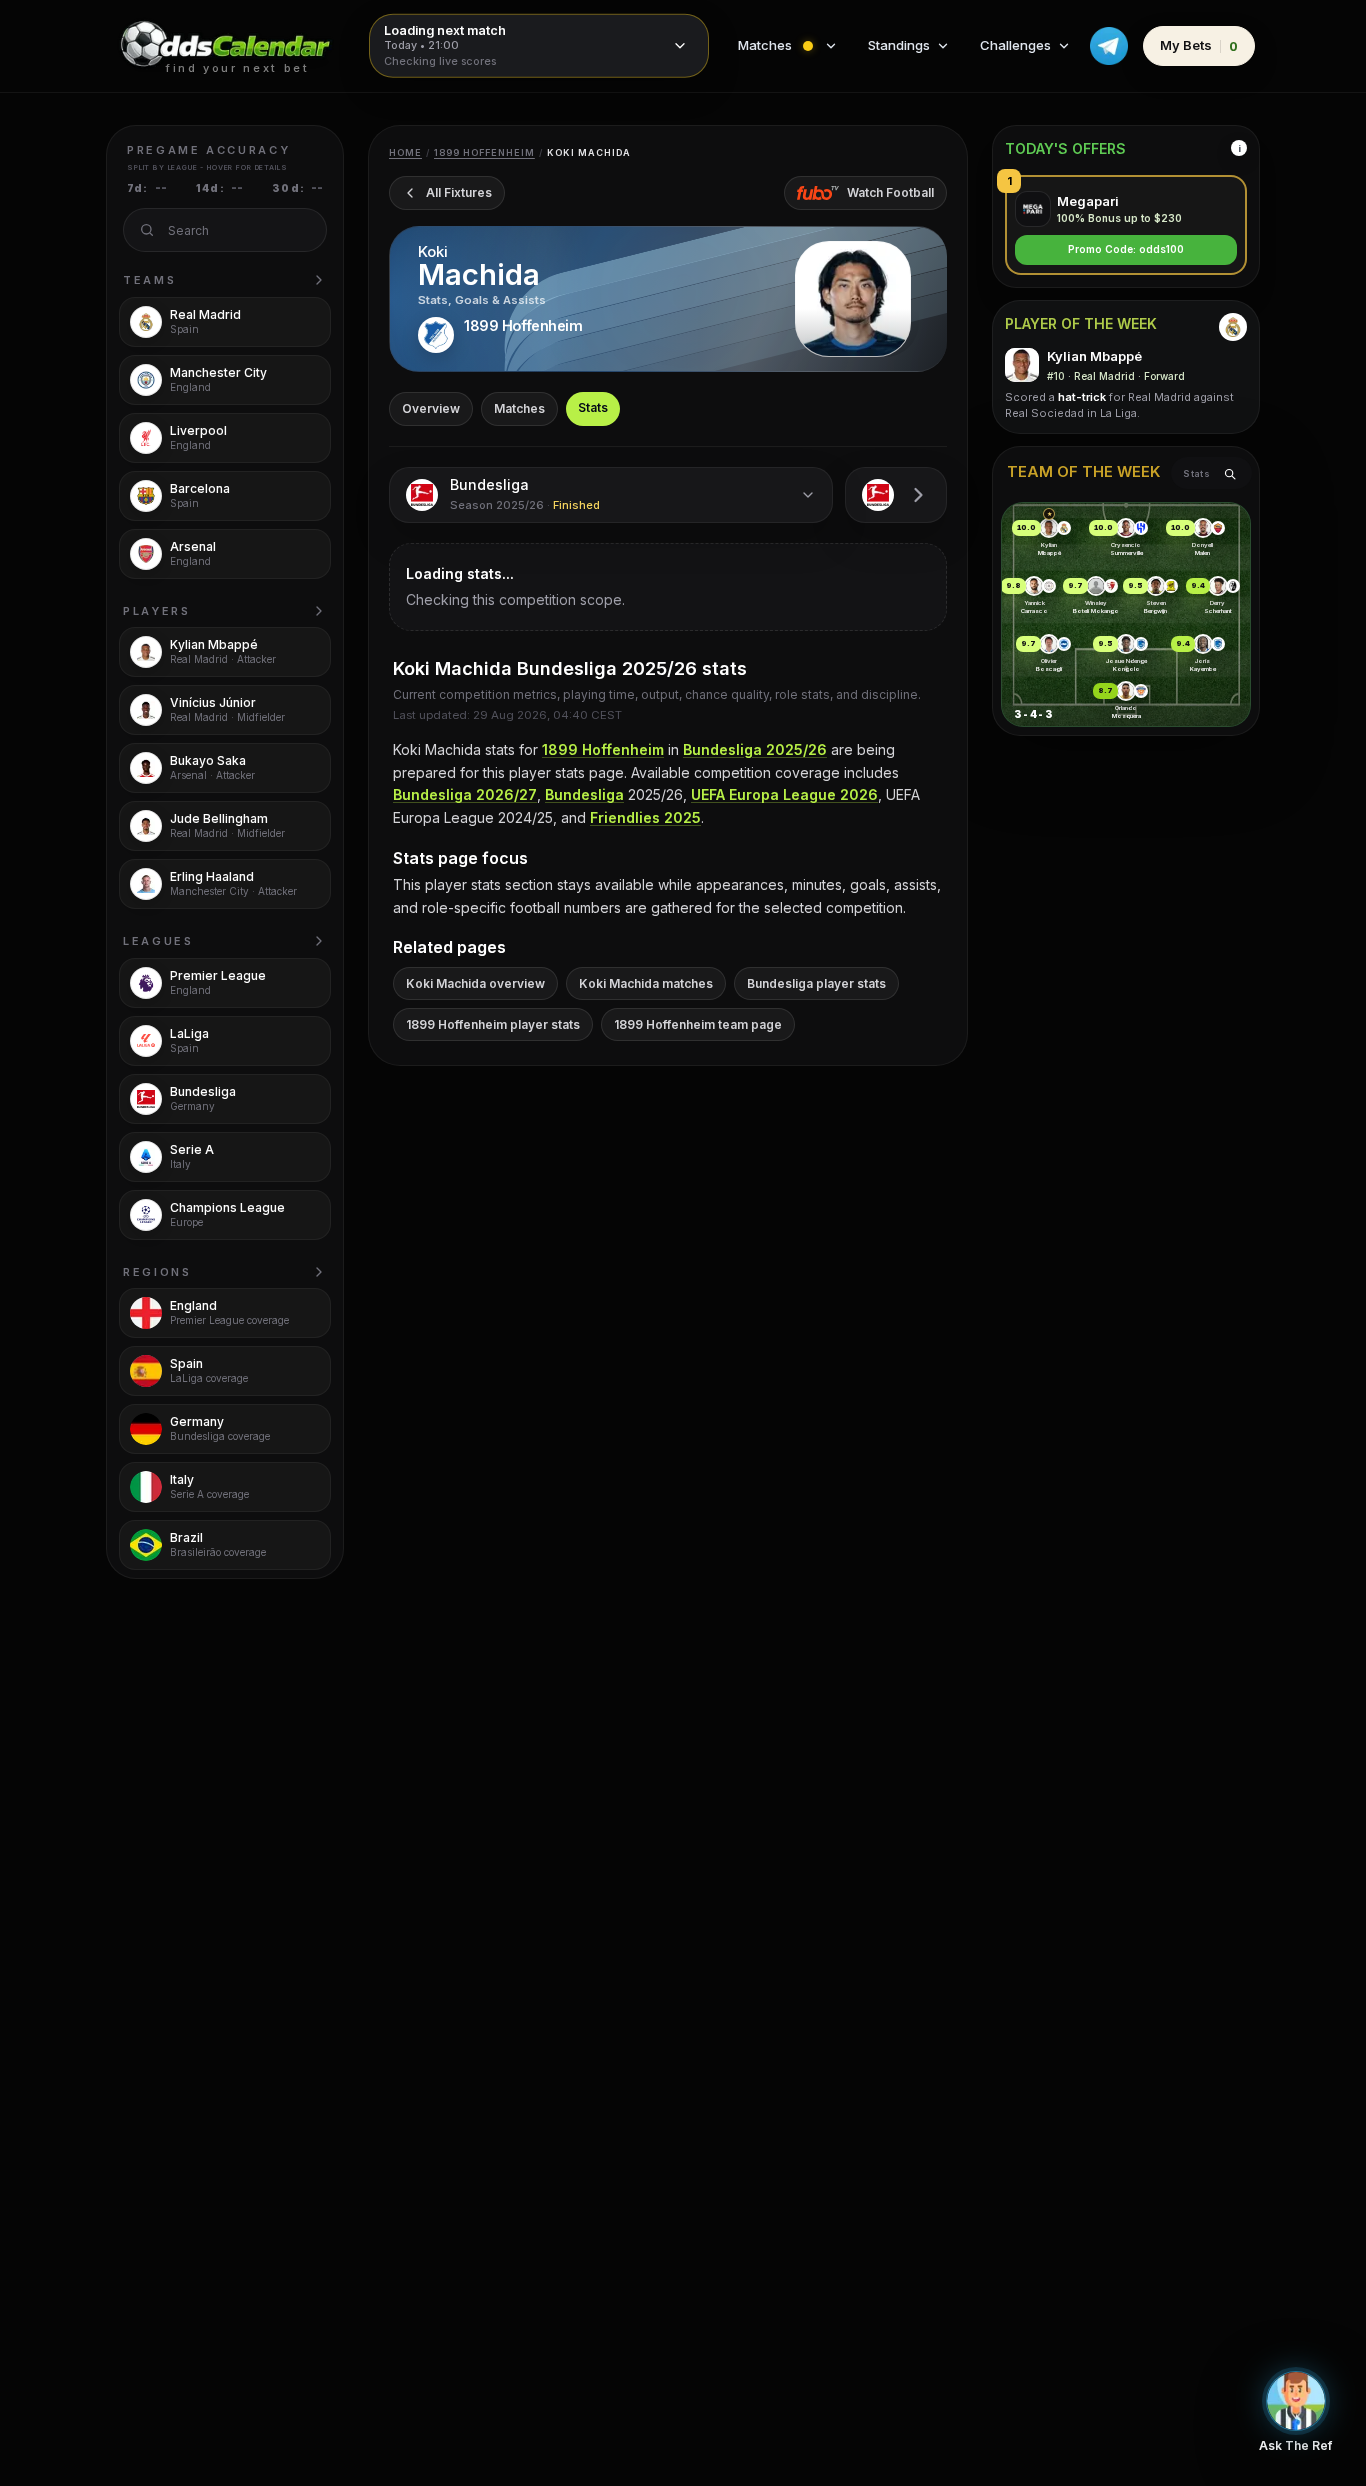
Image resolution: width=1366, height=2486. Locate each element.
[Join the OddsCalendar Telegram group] (1109, 46)
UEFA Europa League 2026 (784, 794)
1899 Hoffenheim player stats (493, 1024)
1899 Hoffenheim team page (698, 1024)
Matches (519, 408)
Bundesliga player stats (816, 983)
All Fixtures (459, 192)
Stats (593, 407)
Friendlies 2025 (645, 817)
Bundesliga (584, 794)
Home (405, 152)
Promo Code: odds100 (1126, 250)
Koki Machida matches (646, 983)
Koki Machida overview (475, 983)
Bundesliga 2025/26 (755, 749)
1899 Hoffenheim (484, 152)
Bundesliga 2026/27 (465, 794)
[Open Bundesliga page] (896, 495)
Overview (431, 408)
